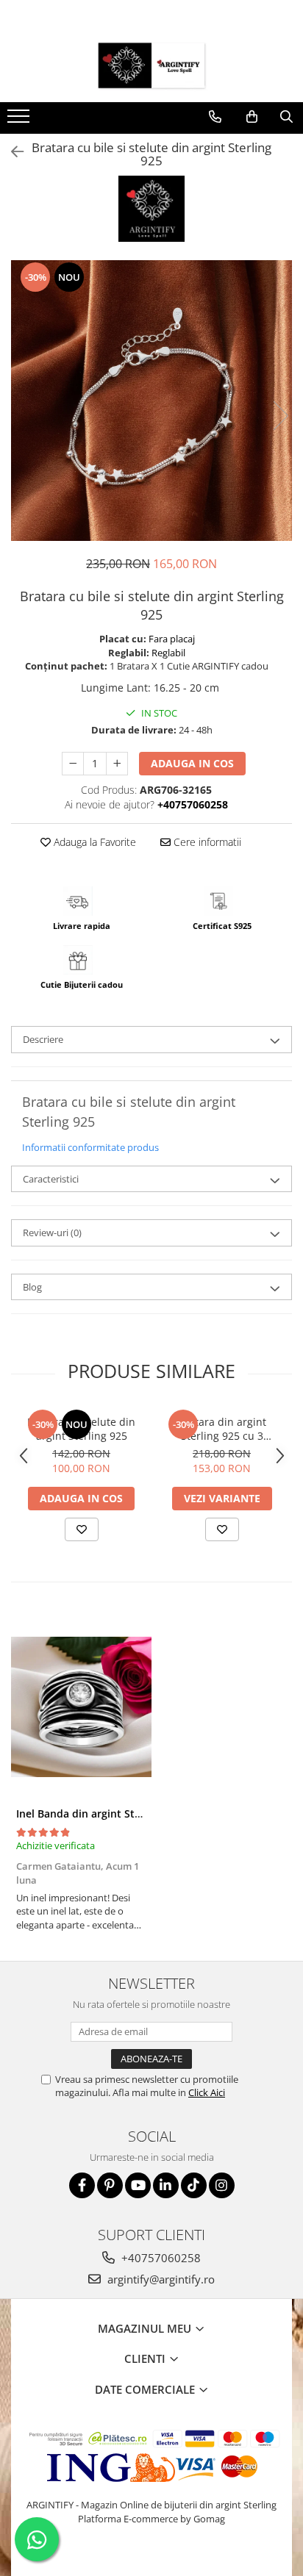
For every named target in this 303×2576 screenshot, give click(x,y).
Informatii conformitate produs (90, 1147)
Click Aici (207, 2092)
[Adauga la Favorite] (82, 1529)
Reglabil (168, 653)
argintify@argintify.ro (160, 2279)
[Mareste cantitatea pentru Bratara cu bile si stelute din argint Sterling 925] (117, 764)
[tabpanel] (151, 401)
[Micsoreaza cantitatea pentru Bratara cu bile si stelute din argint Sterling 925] (73, 764)
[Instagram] (222, 2185)
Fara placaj (172, 639)
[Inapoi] (11, 152)
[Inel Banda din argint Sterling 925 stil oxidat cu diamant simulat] (81, 1707)
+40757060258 (160, 2258)
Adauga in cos (192, 763)
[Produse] (20, 121)
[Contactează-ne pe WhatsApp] (37, 2539)
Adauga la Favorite (93, 842)
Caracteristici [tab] (51, 1179)
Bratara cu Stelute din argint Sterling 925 (81, 1429)
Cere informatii (206, 842)
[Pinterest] (110, 2185)
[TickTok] (194, 2185)
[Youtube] (138, 2185)
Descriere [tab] (43, 1039)
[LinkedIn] (166, 2185)
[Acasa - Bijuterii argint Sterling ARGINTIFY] (151, 65)
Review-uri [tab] (52, 1233)
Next (280, 416)
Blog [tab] (32, 1287)
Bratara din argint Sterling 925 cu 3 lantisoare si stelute (222, 1429)
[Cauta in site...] (286, 117)
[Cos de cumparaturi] (252, 117)
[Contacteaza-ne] (215, 117)
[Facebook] (82, 2185)
